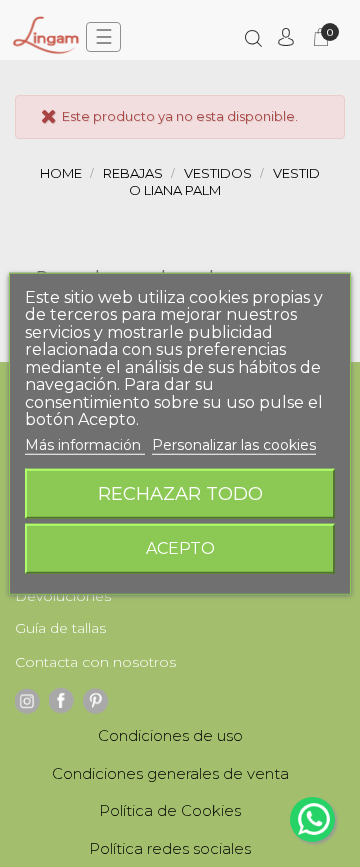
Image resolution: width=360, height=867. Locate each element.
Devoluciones (63, 596)
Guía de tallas (60, 628)
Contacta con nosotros (95, 662)
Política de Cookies (170, 810)
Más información (85, 444)
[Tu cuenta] (286, 37)
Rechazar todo (180, 493)
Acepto (180, 548)
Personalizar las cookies (234, 444)
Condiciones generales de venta (170, 773)
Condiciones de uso (170, 735)
